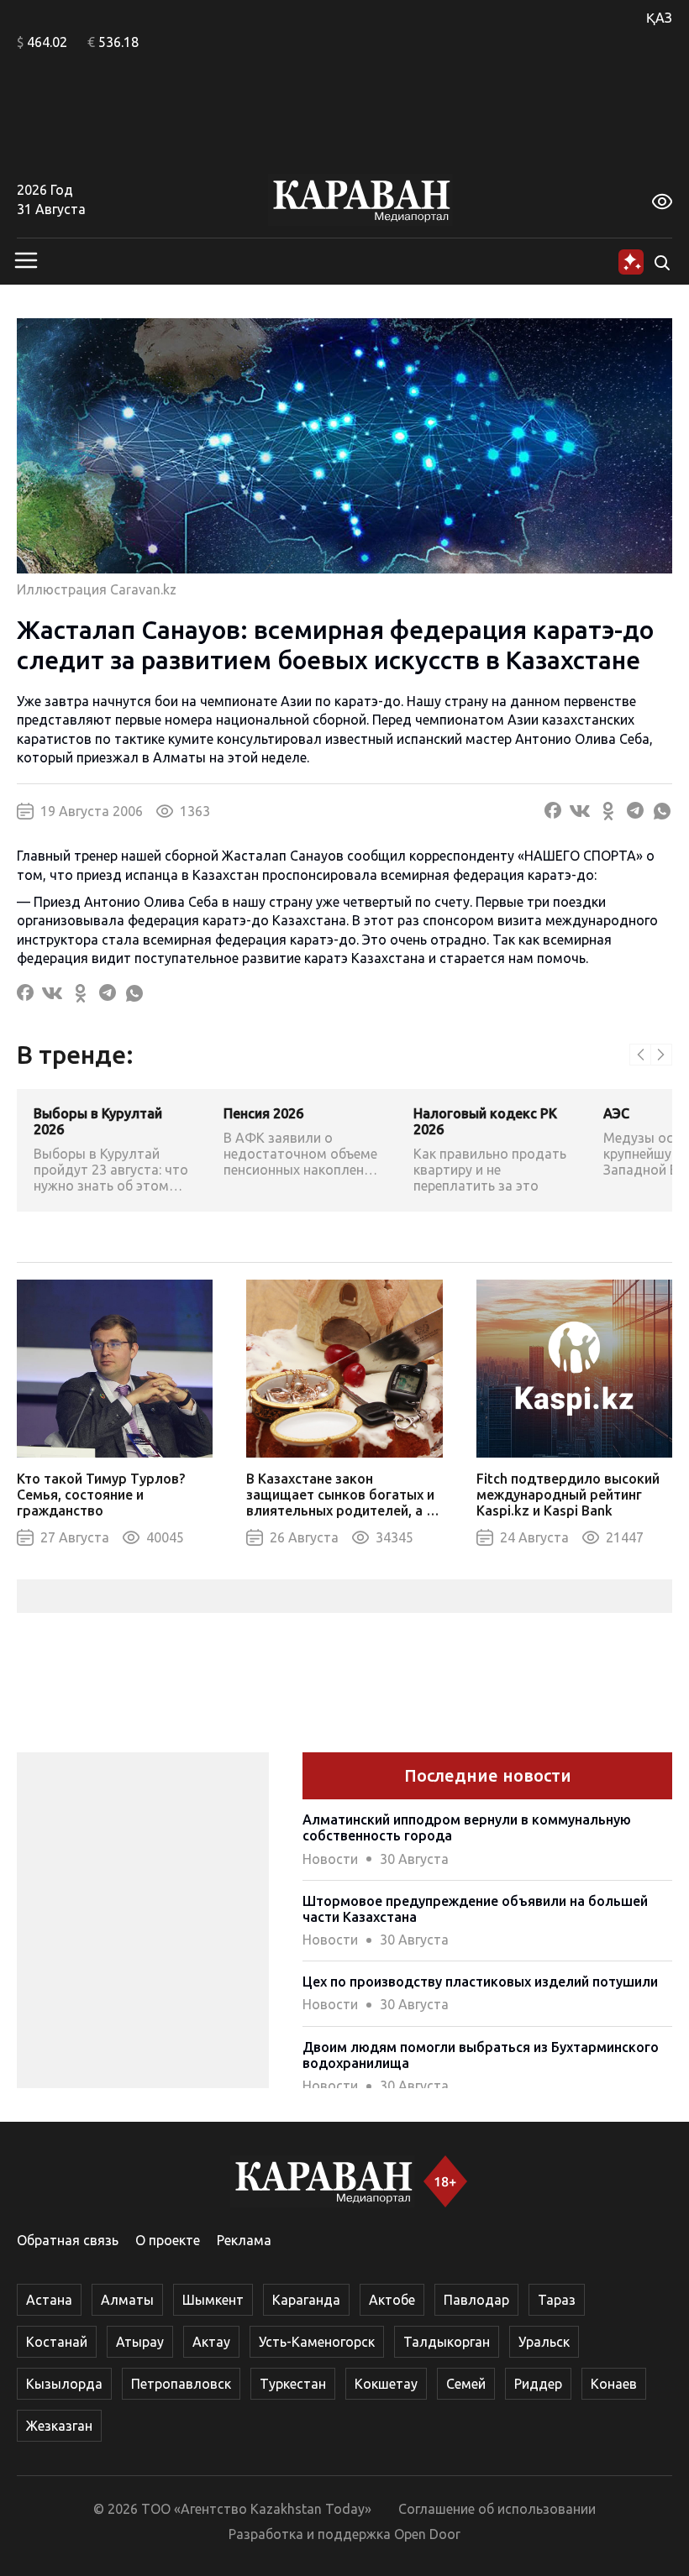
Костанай (57, 2342)
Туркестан (293, 2384)
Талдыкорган (447, 2342)
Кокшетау (386, 2384)
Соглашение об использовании (497, 2509)
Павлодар (476, 2300)
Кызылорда (64, 2384)
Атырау (140, 2342)
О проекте (168, 2240)
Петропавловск (181, 2384)
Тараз (557, 2300)
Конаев (614, 2384)
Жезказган (59, 2426)
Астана (49, 2300)
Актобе (392, 2300)
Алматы (127, 2300)
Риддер (538, 2384)
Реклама (244, 2240)
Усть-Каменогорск (317, 2342)
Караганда (306, 2300)
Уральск (544, 2342)
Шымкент (213, 2300)
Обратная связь (68, 2240)
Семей (466, 2384)
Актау (211, 2342)
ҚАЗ (659, 18)
